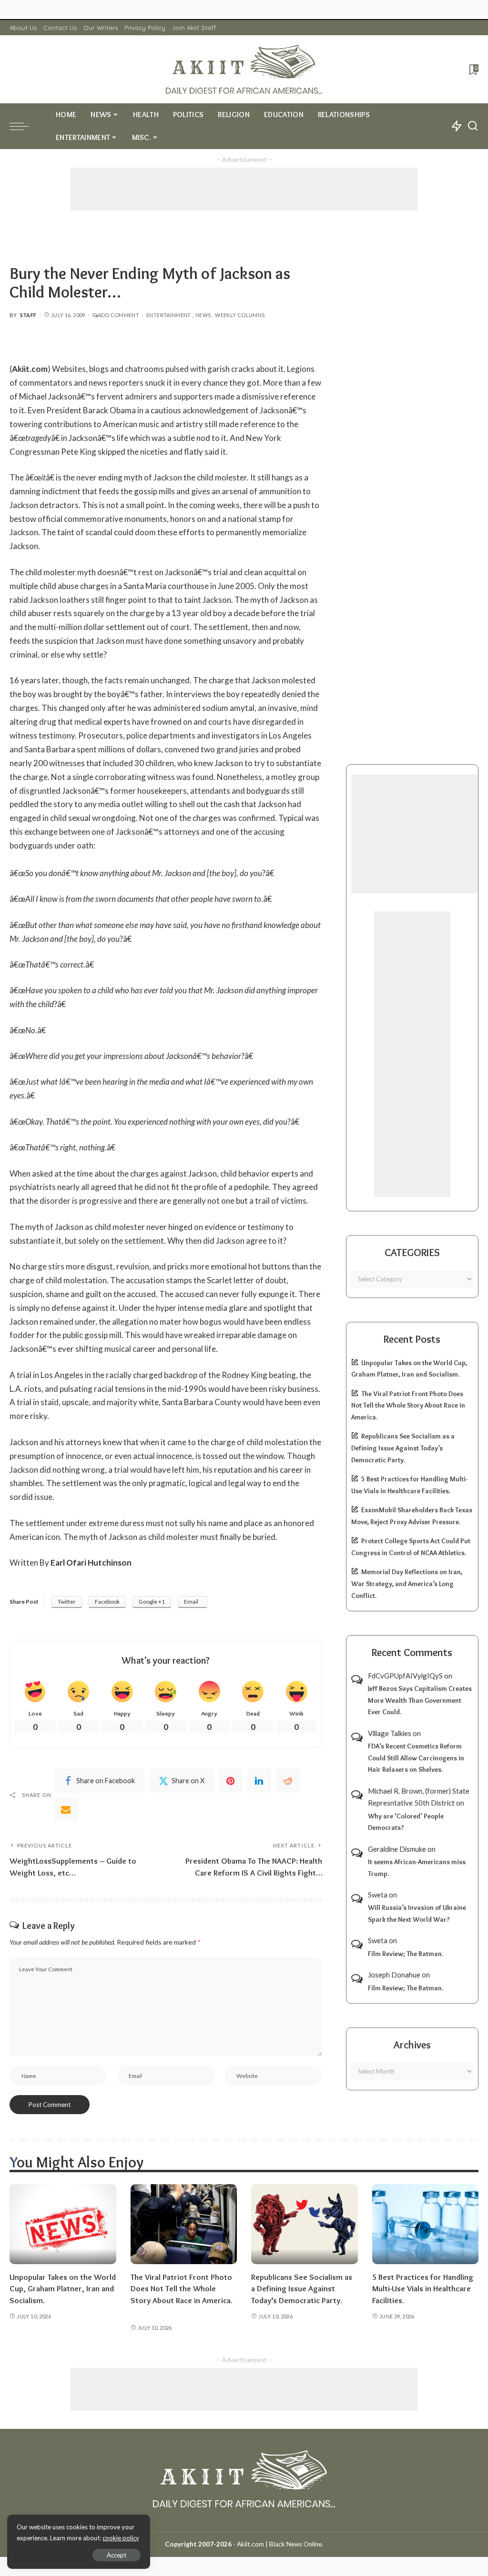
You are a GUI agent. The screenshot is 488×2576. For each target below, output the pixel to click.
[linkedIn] (259, 1781)
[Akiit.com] (244, 69)
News (203, 315)
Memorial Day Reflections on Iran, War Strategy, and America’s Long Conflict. (407, 1583)
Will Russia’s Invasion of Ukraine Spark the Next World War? (417, 1913)
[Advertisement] (244, 189)
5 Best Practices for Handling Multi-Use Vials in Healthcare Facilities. (423, 2289)
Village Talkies (390, 1733)
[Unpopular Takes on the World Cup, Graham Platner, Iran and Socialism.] (63, 2224)
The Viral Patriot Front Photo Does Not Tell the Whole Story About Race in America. (408, 1405)
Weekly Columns (240, 315)
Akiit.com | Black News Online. (280, 2544)
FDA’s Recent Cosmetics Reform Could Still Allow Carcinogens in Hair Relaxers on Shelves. (416, 1758)
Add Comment (118, 315)
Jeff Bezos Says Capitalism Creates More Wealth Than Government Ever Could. (420, 1700)
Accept (117, 2555)
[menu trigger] (24, 126)
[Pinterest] (231, 1781)
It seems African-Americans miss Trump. (417, 1868)
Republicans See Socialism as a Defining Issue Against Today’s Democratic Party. (403, 1448)
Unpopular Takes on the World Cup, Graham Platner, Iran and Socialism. (63, 2289)
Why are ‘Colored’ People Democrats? (406, 1822)
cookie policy (121, 2538)
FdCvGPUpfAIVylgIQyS (405, 1676)
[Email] (66, 1809)
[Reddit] (288, 1781)
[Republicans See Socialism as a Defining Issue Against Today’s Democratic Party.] (305, 2224)
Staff (28, 315)
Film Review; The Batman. (406, 1954)
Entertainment (169, 315)
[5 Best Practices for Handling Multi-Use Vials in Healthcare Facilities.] (426, 2224)
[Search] (473, 126)
